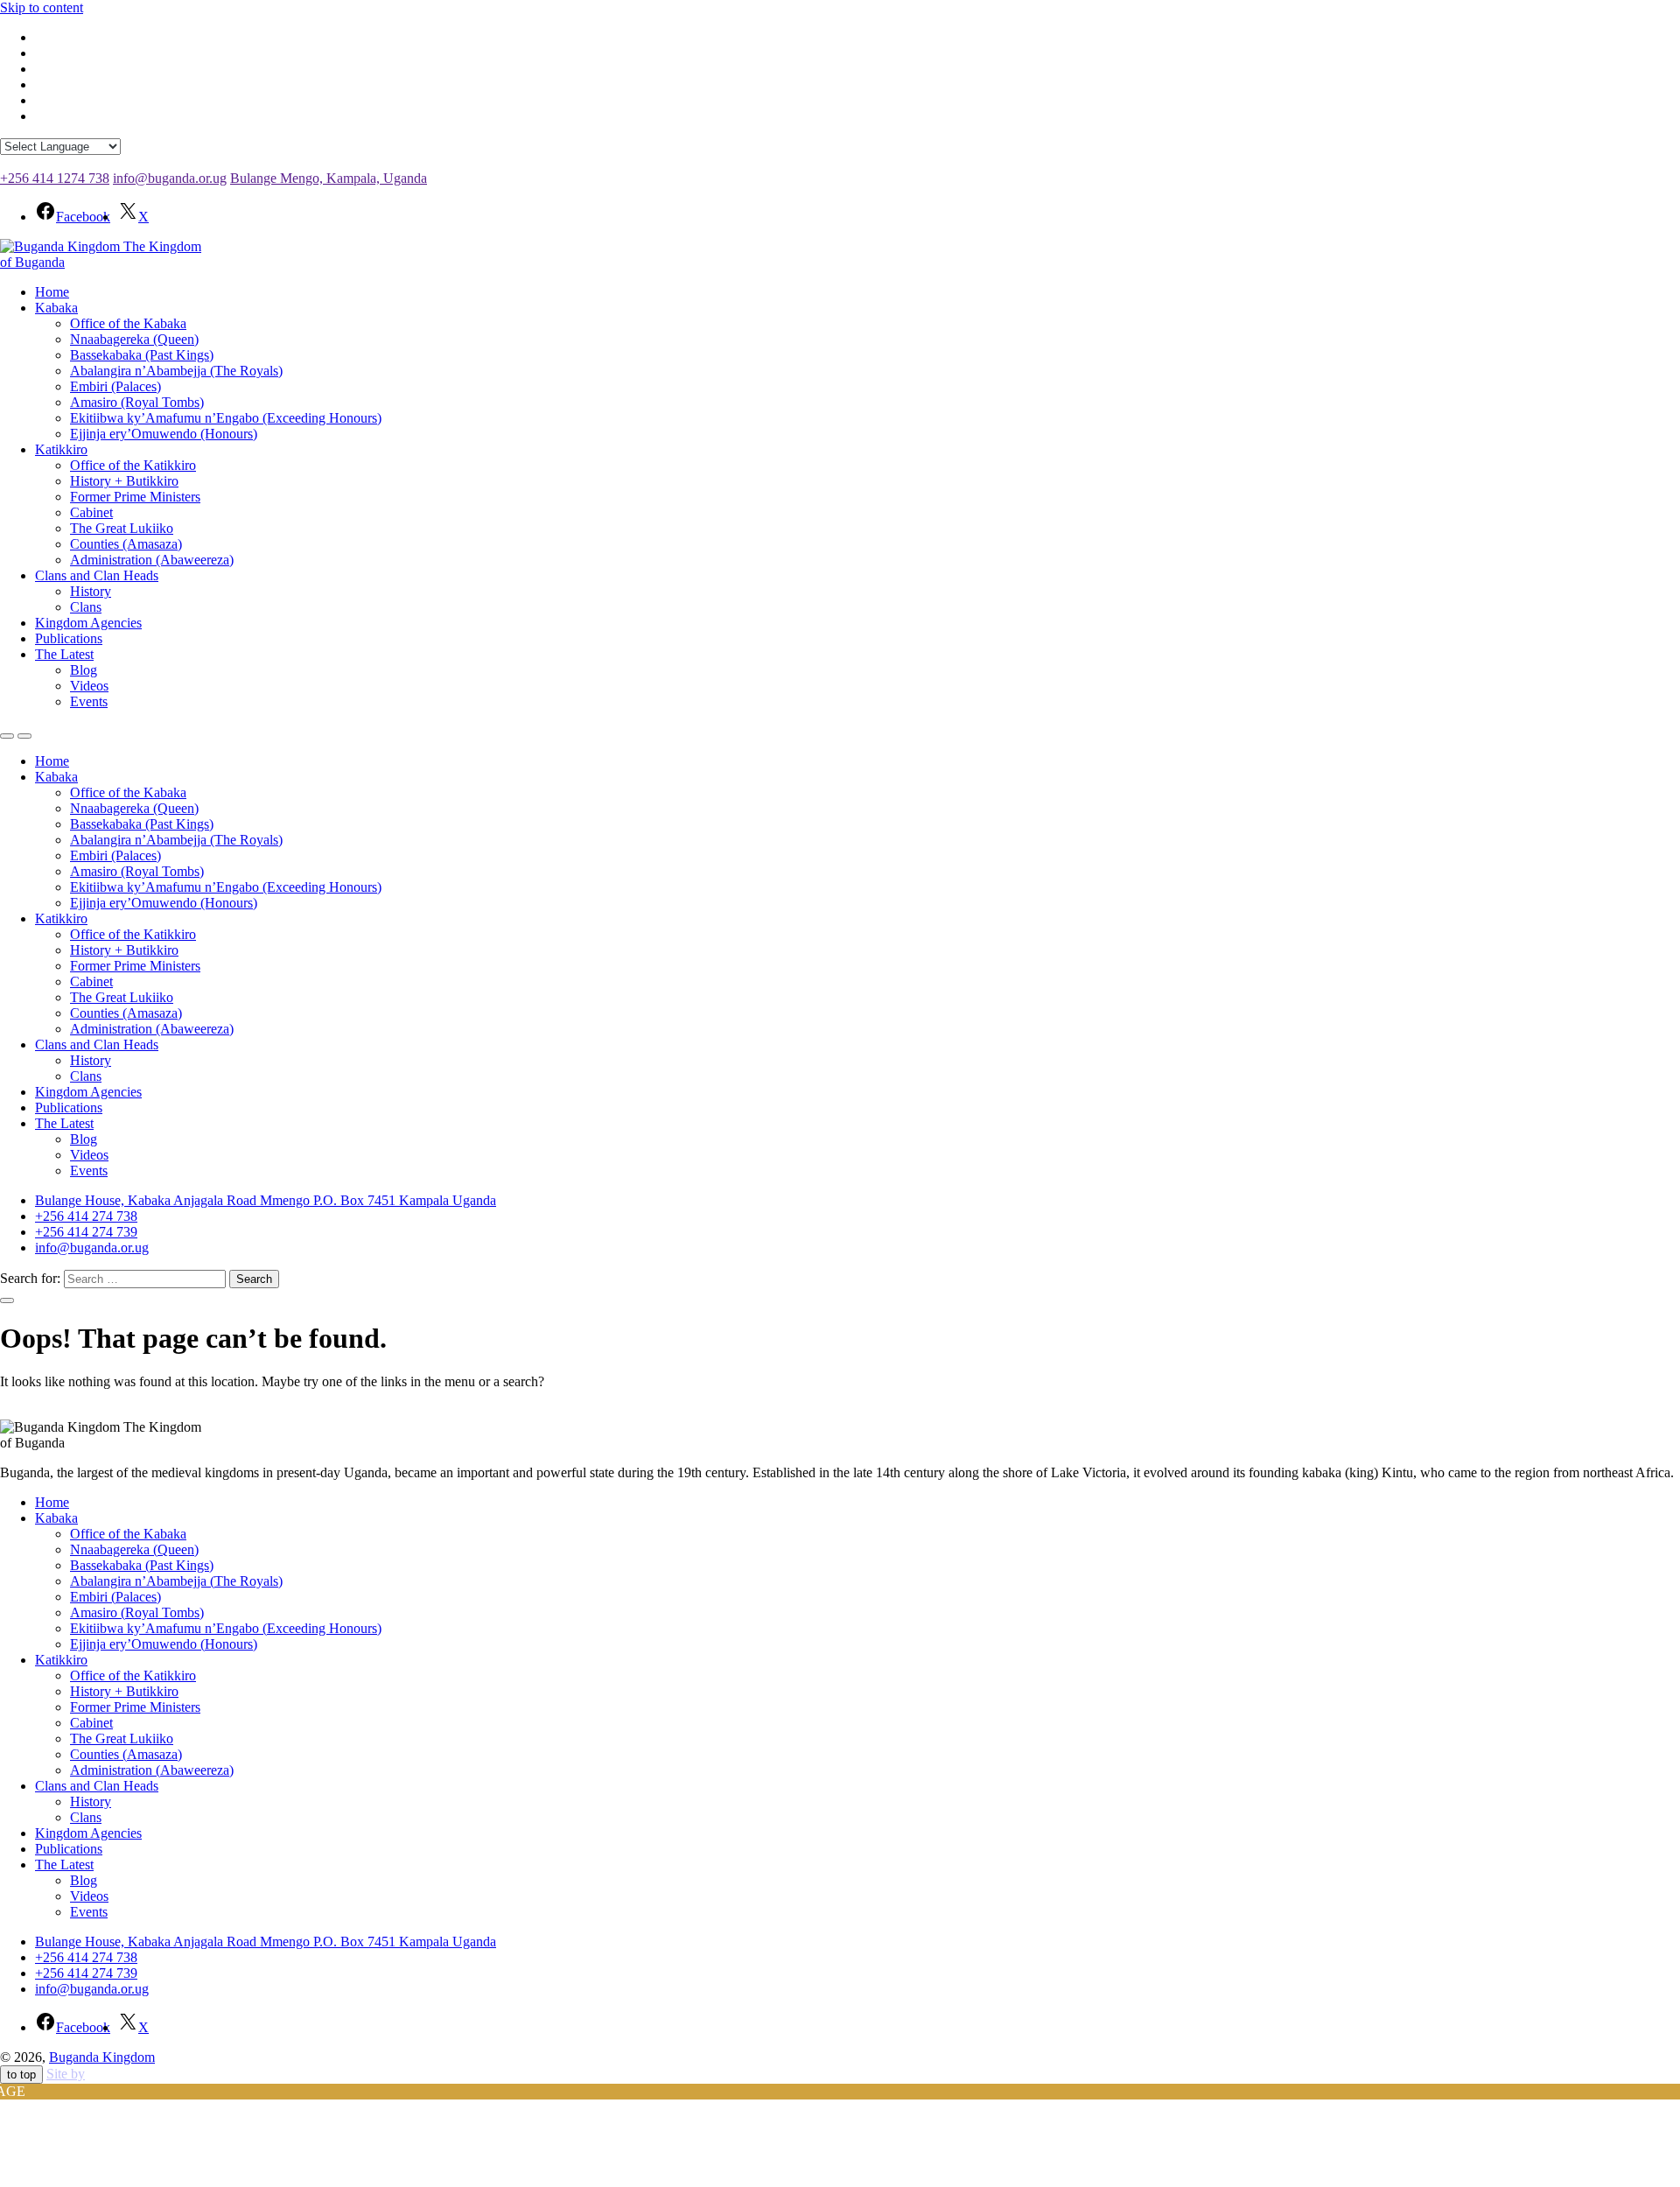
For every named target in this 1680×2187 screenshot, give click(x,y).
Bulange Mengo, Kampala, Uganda (329, 178)
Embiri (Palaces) (115, 386)
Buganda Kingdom (102, 2057)
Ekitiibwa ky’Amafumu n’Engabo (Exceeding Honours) (226, 418)
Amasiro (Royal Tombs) (137, 402)
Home (52, 292)
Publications (69, 638)
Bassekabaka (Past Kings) (142, 355)
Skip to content (42, 7)
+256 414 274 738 (86, 1216)
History (91, 591)
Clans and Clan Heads (97, 575)
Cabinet (91, 512)
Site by (66, 2074)
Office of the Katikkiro (133, 465)
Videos (89, 686)
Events (89, 701)
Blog (84, 670)
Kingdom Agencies (88, 623)
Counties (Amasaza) (126, 544)
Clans (86, 607)
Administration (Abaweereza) (152, 560)
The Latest (64, 654)
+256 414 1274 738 (55, 178)
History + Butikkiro (124, 481)
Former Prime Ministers (135, 497)
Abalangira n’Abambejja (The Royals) (176, 371)
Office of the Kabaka (128, 323)
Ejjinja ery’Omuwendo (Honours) (164, 434)
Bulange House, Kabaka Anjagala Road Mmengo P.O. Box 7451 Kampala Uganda (266, 1200)
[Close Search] (7, 1300)
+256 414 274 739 (86, 1232)
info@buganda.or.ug (170, 178)
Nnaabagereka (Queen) (134, 339)
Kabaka (56, 308)
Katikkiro (61, 449)
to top (21, 2075)
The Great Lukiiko (122, 528)
